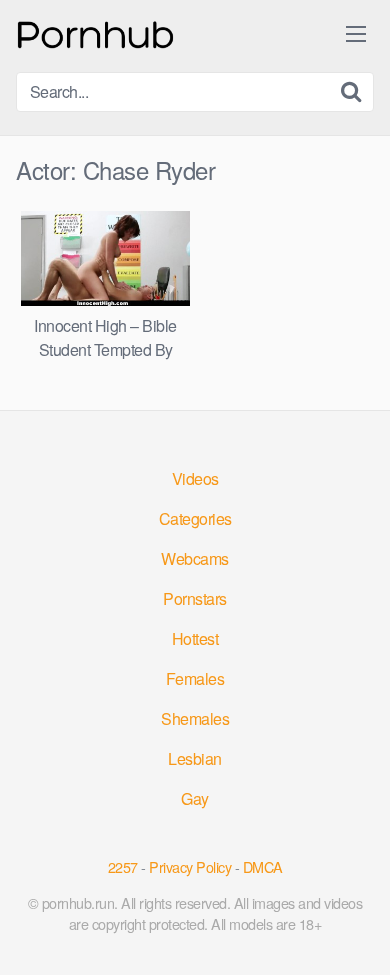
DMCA (263, 866)
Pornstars (195, 598)
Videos (195, 478)
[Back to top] (355, 931)
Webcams (195, 558)
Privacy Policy (190, 866)
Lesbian (195, 758)
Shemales (195, 718)
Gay (195, 798)
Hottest (195, 638)
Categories (195, 518)
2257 (123, 866)
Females (195, 678)
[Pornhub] (96, 32)
